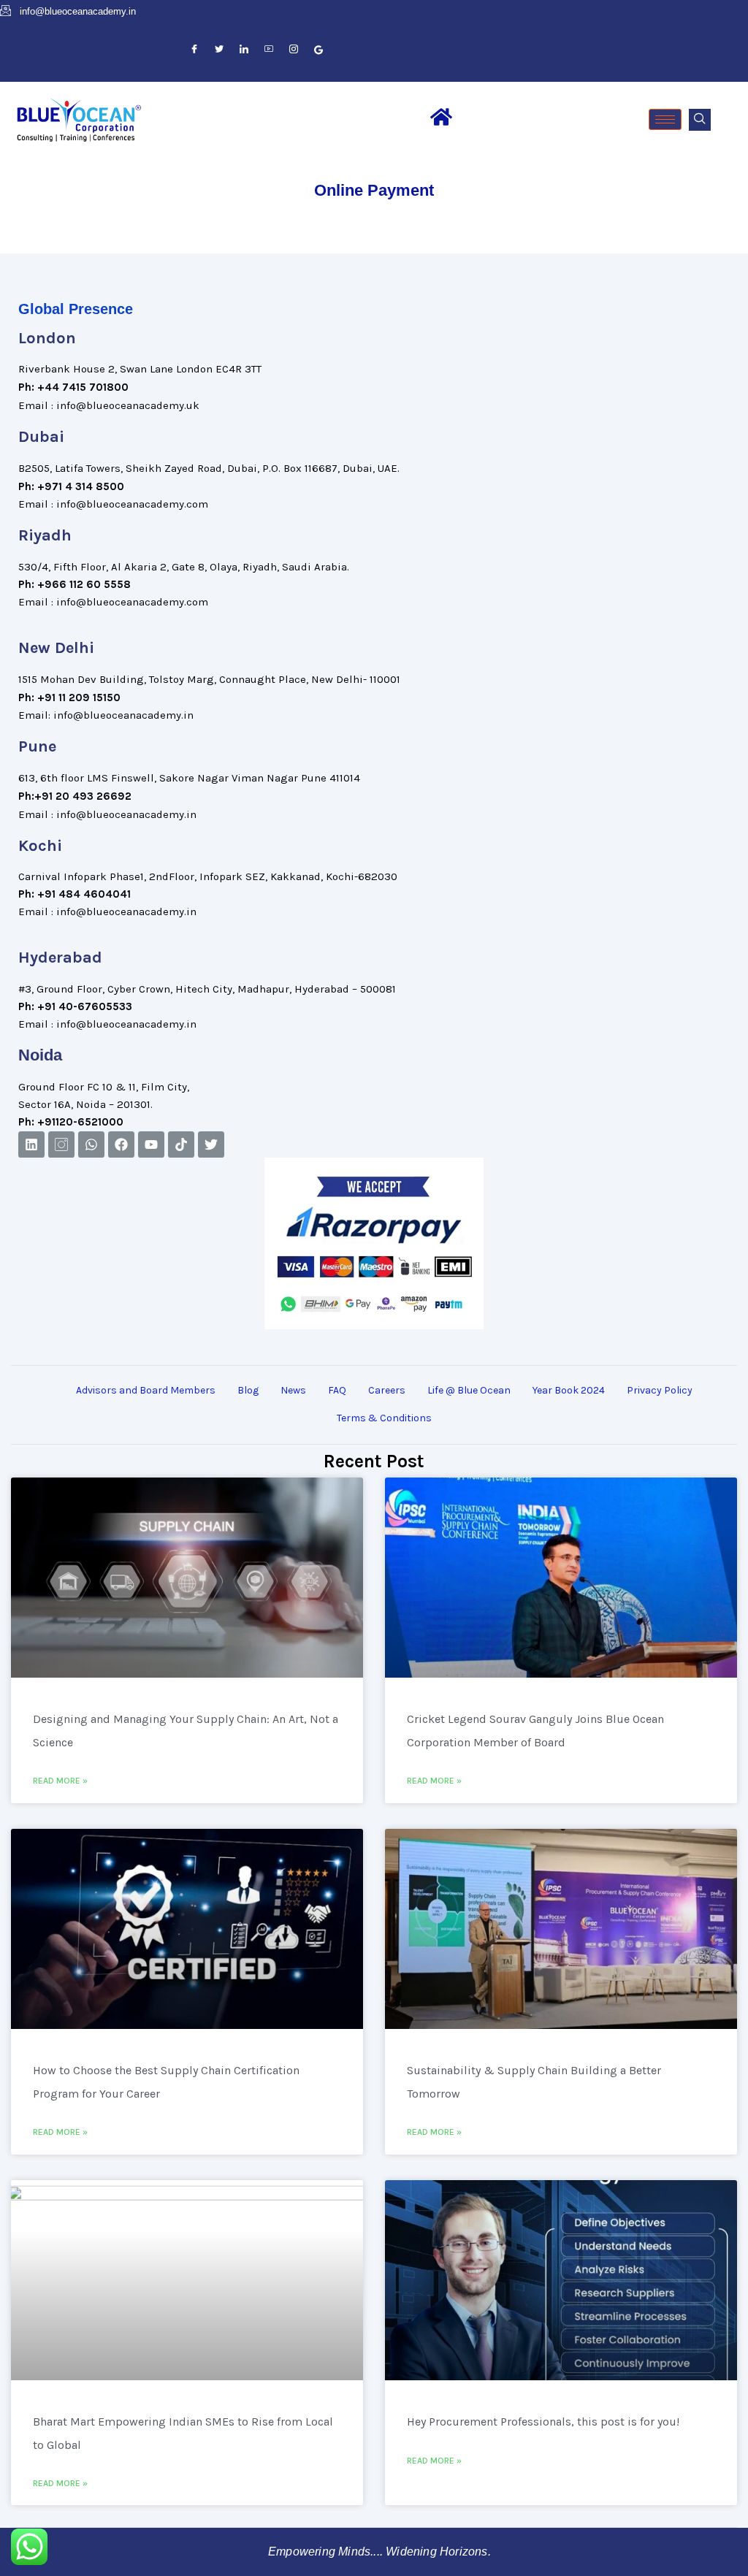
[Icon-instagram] (61, 1144)
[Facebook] (194, 50)
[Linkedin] (31, 1144)
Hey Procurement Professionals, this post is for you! (543, 2422)
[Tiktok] (181, 1144)
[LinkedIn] (244, 50)
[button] (700, 120)
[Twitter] (219, 50)
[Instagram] (294, 50)
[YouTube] (269, 50)
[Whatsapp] (91, 1144)
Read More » (60, 1781)
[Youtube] (151, 1144)
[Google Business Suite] (318, 50)
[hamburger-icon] (665, 119)
